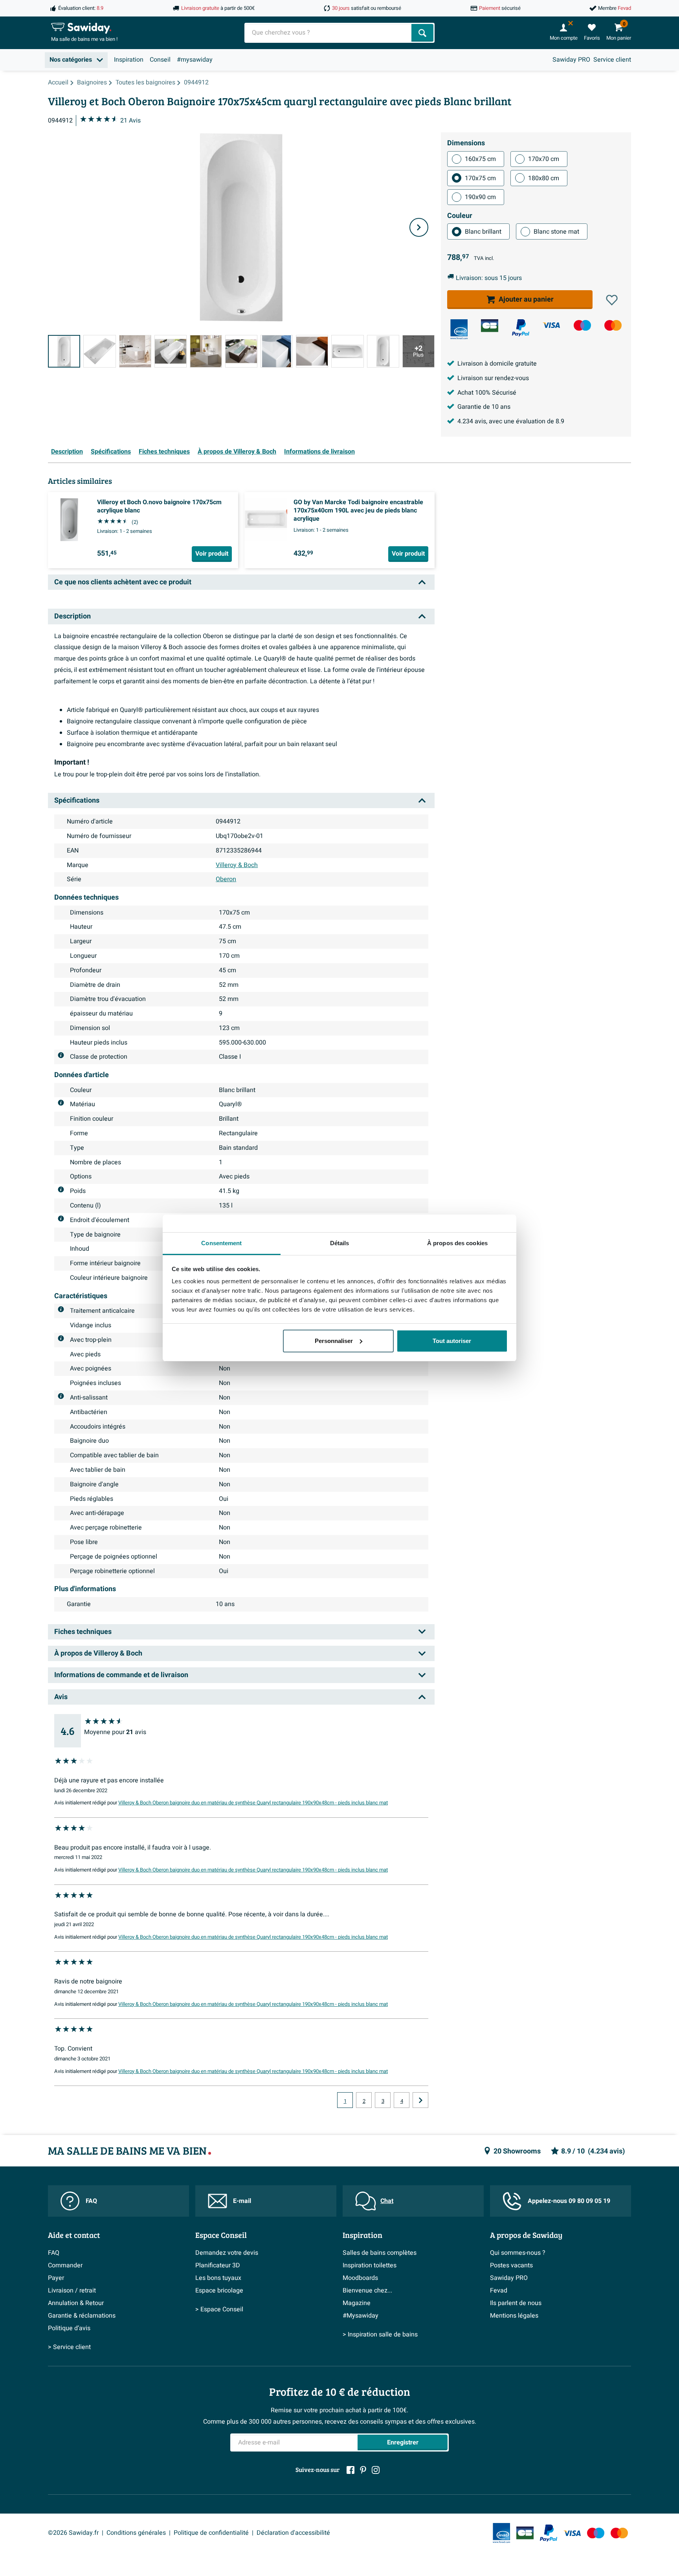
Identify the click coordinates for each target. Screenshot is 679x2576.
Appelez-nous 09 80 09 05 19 (569, 2201)
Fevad (499, 2291)
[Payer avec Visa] (551, 325)
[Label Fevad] (459, 329)
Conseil (160, 60)
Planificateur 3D (218, 2265)
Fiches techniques (164, 452)
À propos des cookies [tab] (457, 1243)
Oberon (226, 879)
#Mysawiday (361, 2316)
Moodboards (360, 2278)
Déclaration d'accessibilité (293, 2533)
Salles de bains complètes (380, 2253)
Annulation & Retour (76, 2303)
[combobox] (329, 33)
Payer (56, 2278)
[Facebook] (351, 2470)
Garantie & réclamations (82, 2316)
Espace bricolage (219, 2291)
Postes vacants (511, 2265)
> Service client (69, 2347)
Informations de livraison (319, 452)
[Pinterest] (363, 2470)
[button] (612, 300)
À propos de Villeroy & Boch (237, 452)
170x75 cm (480, 178)
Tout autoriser (452, 1341)
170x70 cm (544, 159)
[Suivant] (419, 227)
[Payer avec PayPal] (521, 328)
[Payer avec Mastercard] (613, 325)
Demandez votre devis (227, 2253)
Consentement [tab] (221, 1243)
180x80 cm (544, 178)
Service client (612, 60)
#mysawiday (195, 60)
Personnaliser (334, 1341)
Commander (65, 2265)
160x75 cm (480, 159)
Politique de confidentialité (211, 2533)
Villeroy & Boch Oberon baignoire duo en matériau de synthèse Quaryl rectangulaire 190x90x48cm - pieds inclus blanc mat (253, 1803)
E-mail (242, 2201)
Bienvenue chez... (367, 2291)
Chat (387, 2201)
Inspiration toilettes (370, 2265)
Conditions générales (136, 2533)
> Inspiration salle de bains (380, 2334)
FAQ (91, 2201)
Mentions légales (514, 2316)
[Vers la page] (420, 2100)
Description (67, 452)
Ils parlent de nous (516, 2303)
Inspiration (129, 60)
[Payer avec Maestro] (582, 325)
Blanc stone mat (556, 232)
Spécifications (111, 452)
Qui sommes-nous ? (518, 2253)
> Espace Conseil (219, 2309)
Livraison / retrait (72, 2291)
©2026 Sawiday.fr (73, 2533)
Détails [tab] (340, 1243)
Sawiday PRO (571, 60)
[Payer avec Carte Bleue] (490, 326)
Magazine (357, 2303)
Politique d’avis (69, 2328)
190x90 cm (480, 197)
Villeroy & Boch (237, 865)
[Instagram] (376, 2470)
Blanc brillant (483, 232)
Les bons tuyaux (218, 2278)
